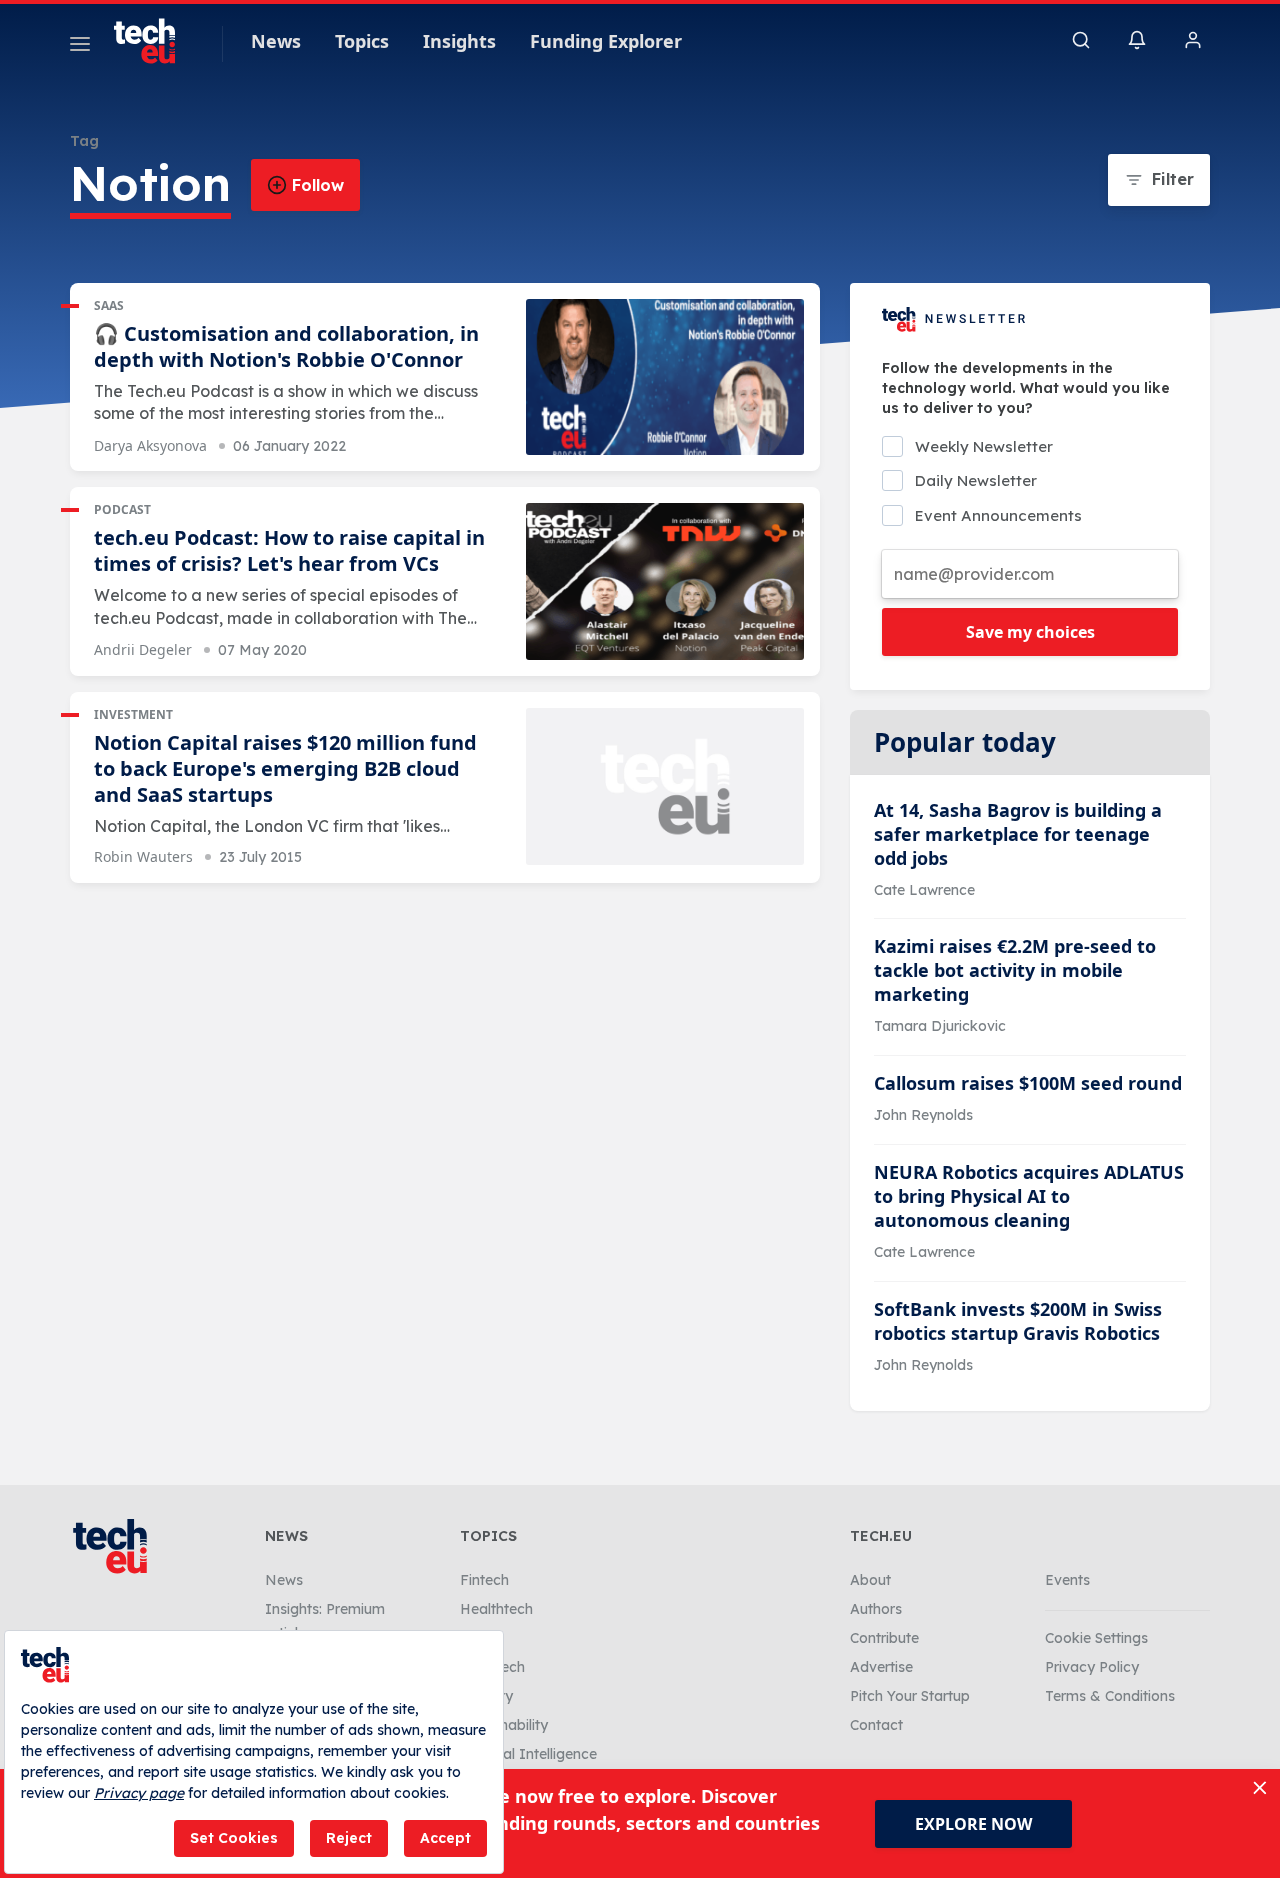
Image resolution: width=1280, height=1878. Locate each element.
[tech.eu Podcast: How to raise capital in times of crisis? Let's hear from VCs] (665, 581)
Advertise (881, 1667)
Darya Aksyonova (150, 445)
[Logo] (154, 41)
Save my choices (1030, 632)
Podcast (122, 509)
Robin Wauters (143, 856)
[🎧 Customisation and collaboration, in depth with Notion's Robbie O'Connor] (665, 377)
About (870, 1580)
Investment (133, 714)
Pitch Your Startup (910, 1696)
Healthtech (496, 1609)
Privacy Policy (1092, 1667)
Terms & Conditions (1110, 1696)
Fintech (484, 1580)
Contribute (884, 1638)
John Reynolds (923, 1115)
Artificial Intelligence (528, 1754)
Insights (459, 41)
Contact (876, 1725)
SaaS (109, 305)
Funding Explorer (606, 41)
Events (1067, 1580)
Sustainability (504, 1725)
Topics (362, 41)
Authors (876, 1609)
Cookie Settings (1096, 1638)
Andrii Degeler (143, 649)
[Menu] (80, 47)
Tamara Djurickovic (940, 1026)
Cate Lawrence (924, 890)
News (276, 41)
